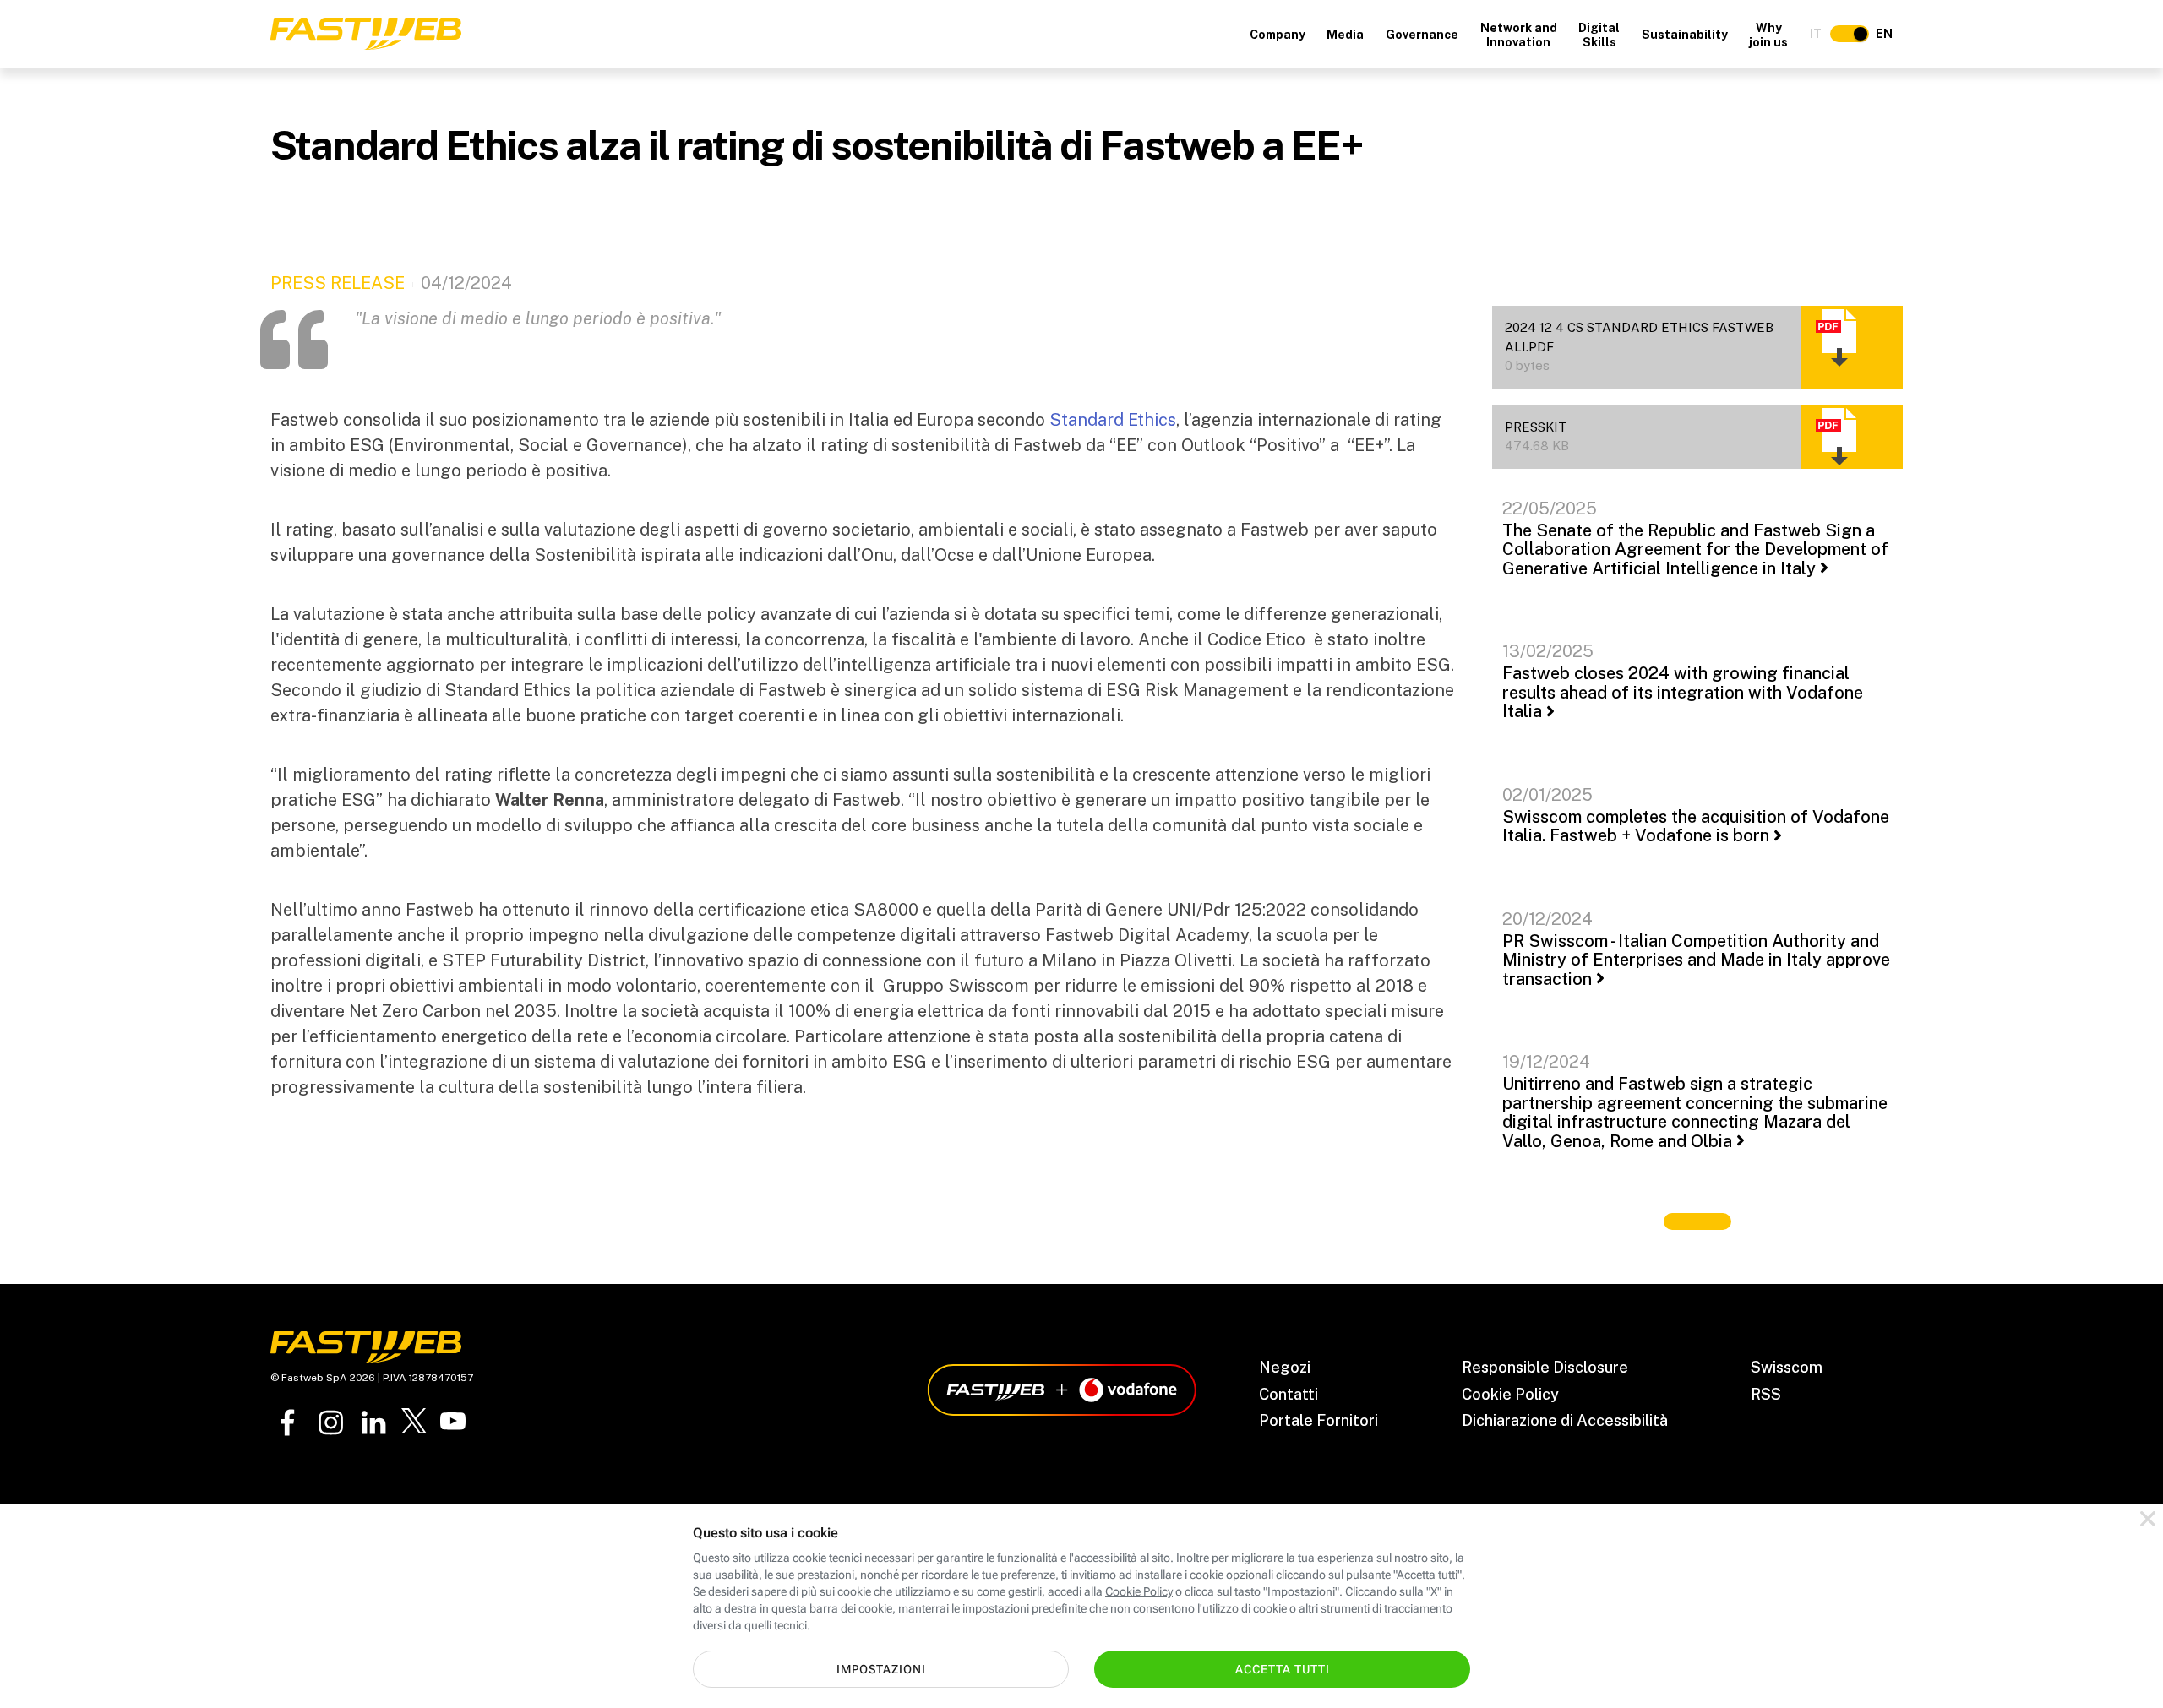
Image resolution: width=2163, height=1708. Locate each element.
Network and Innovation (1519, 35)
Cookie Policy (1510, 1394)
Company (1278, 35)
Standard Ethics (1113, 420)
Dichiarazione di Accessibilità (1565, 1420)
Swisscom (1787, 1367)
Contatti (1289, 1394)
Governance (1422, 35)
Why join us (1768, 35)
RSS (1766, 1394)
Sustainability (1685, 35)
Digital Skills (1599, 35)
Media (1345, 35)
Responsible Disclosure (1545, 1367)
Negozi (1285, 1367)
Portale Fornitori (1319, 1420)
